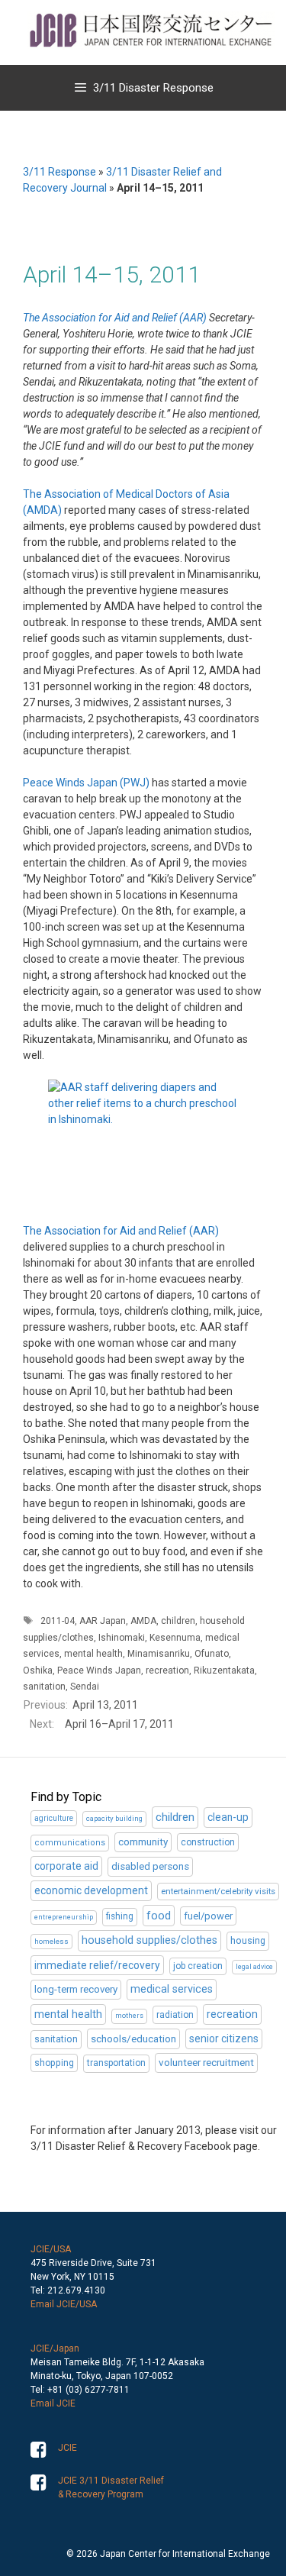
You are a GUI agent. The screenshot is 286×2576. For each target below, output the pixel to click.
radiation (175, 2015)
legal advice (254, 1967)
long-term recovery (76, 1989)
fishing (120, 1916)
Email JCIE (53, 2403)
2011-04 (58, 1621)
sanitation (44, 1687)
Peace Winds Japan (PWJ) (86, 783)
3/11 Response (59, 172)
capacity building (114, 1818)
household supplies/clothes (149, 1940)
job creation (198, 1966)
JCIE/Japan (55, 2348)
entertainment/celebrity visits (218, 1891)
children (178, 1621)
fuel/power (208, 1916)
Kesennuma (175, 1638)
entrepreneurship (64, 1917)
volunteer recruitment (206, 2063)
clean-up (228, 1817)
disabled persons (150, 1866)
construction (208, 1842)
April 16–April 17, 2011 (119, 1724)
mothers (129, 2016)
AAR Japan (103, 1621)
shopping (54, 2063)
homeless (51, 1941)
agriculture (54, 1818)
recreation (167, 1671)
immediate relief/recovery (97, 1965)
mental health (93, 1654)
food (159, 1916)
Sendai (85, 1687)
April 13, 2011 (105, 1705)
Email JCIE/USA (64, 2304)
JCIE (67, 2448)
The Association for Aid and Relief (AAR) (115, 318)
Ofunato (212, 1654)
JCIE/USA (51, 2249)
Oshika (38, 1671)
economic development (91, 1890)
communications (70, 1843)
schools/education (133, 2039)
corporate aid (66, 1866)
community (143, 1842)
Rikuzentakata (224, 1671)
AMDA (143, 1621)
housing (248, 1941)
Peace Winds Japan (99, 1671)
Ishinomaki (122, 1638)
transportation (116, 2063)
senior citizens (224, 2039)
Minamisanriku (159, 1654)
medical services (172, 1989)
